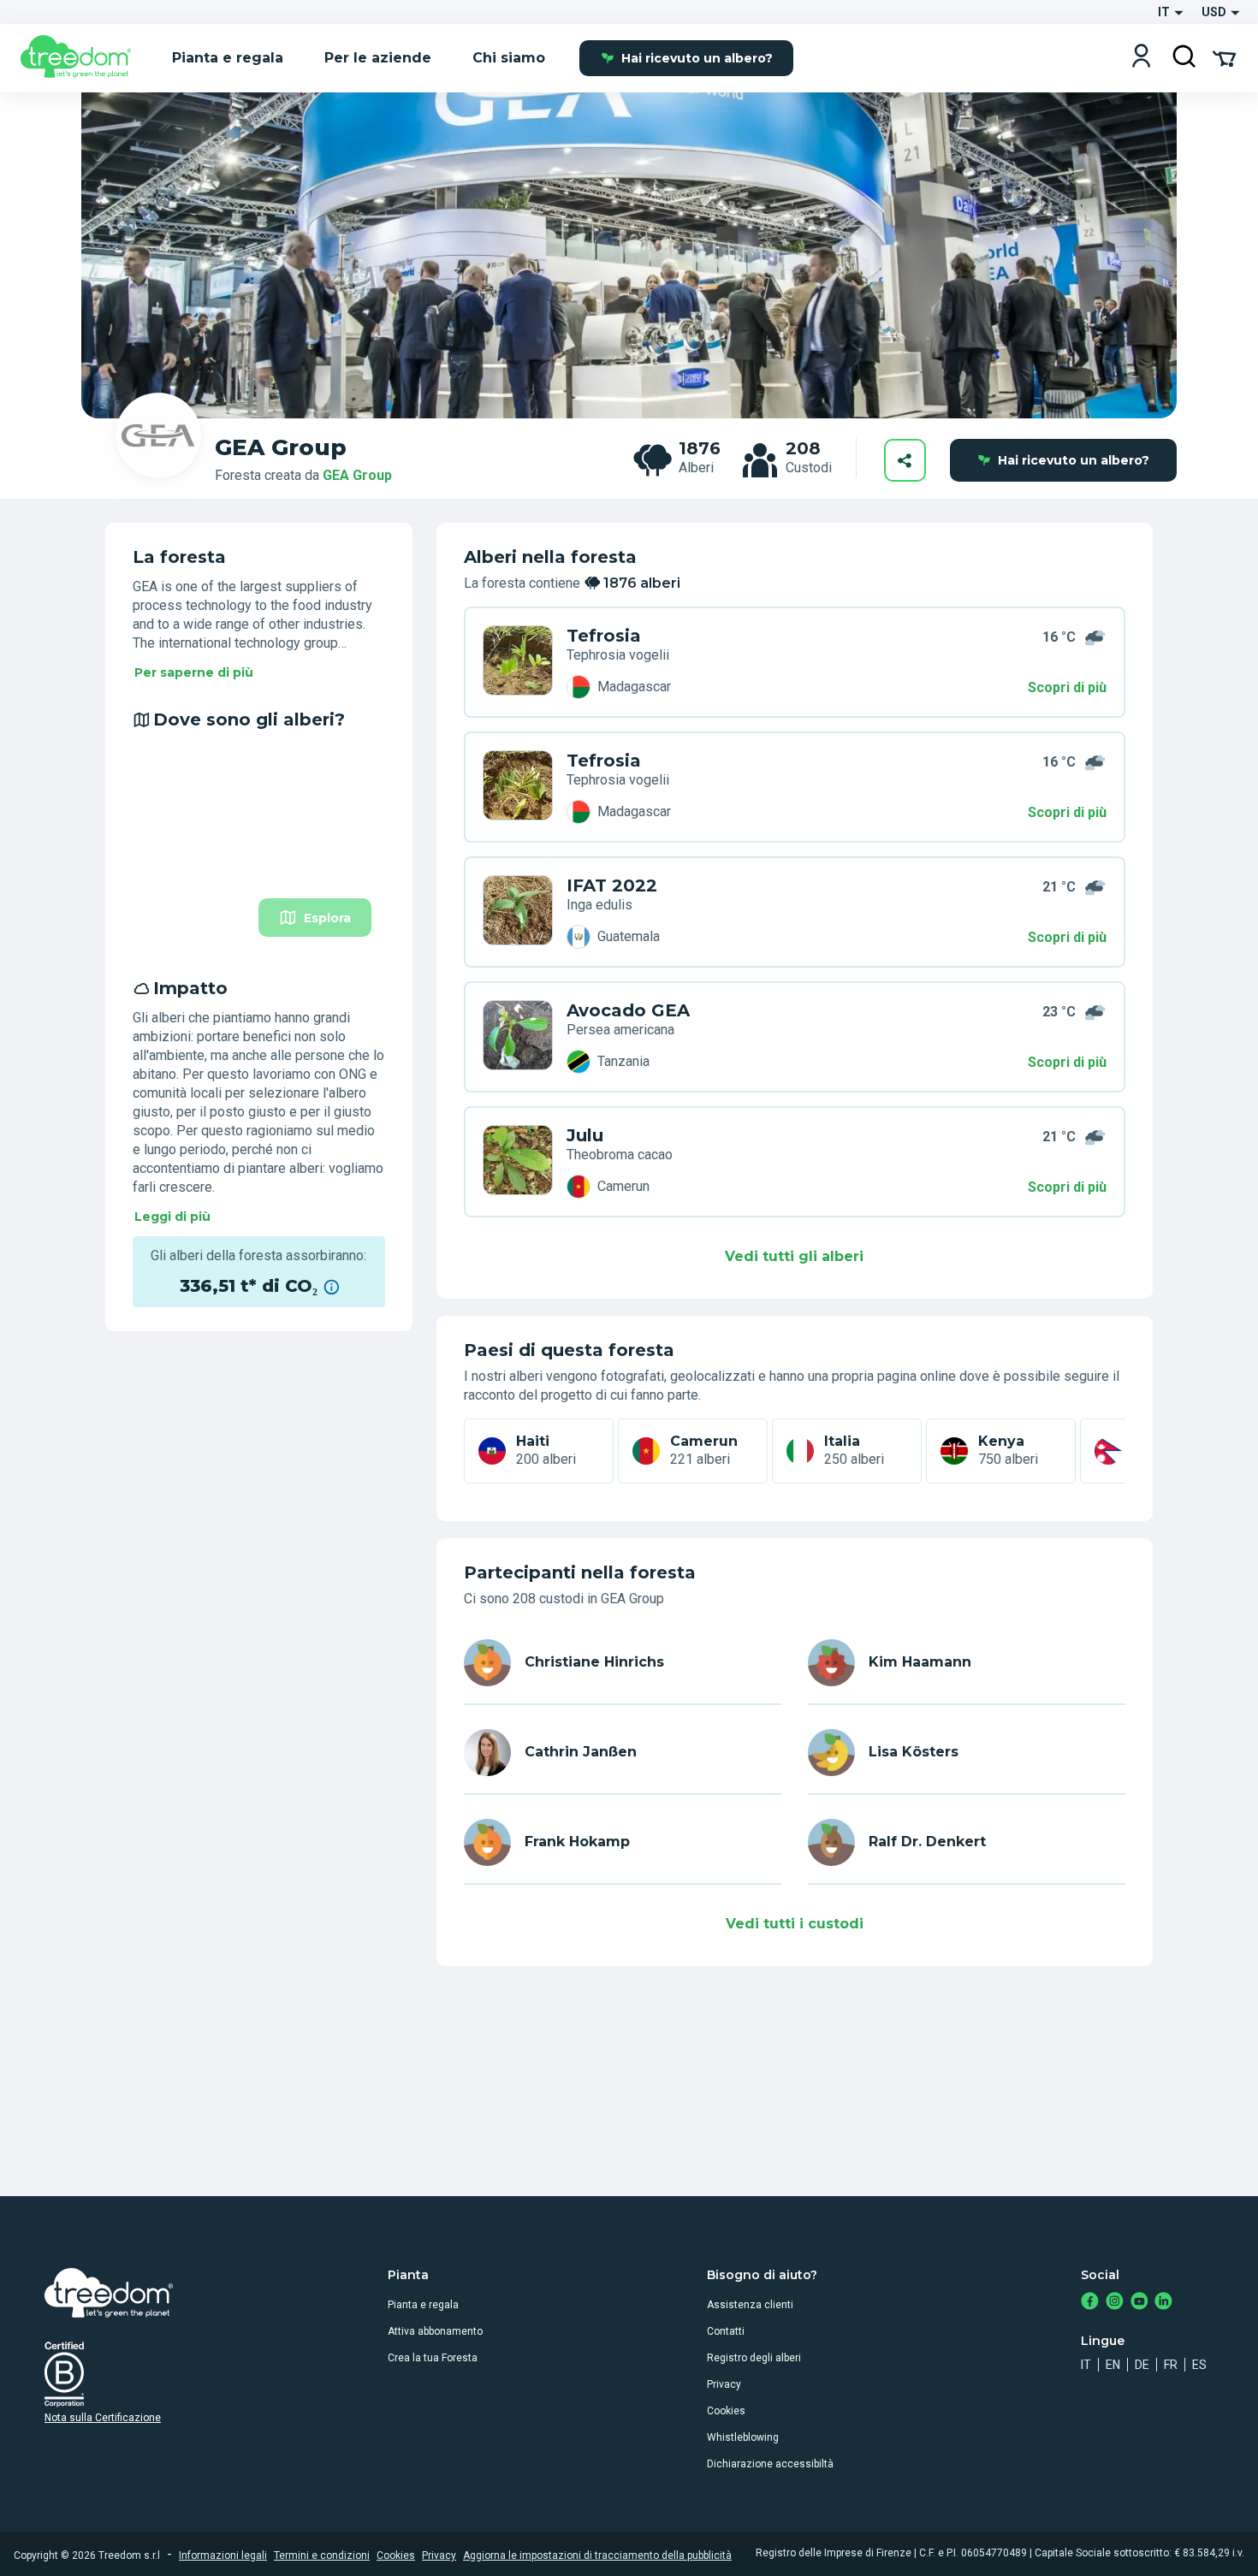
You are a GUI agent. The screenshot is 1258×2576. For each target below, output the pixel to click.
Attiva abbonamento (435, 2331)
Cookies (726, 2411)
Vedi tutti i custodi (795, 1924)
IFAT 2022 (612, 885)
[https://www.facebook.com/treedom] (1090, 2303)
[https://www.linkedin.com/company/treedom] (1163, 2303)
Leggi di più (172, 1217)
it (1086, 2365)
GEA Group (357, 475)
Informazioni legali (223, 2555)
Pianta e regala (423, 2305)
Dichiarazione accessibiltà (770, 2464)
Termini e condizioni (322, 2555)
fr (1171, 2365)
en (1113, 2365)
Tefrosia (604, 636)
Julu (585, 1135)
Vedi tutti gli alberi (794, 1256)
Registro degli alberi (754, 2358)
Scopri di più (1067, 687)
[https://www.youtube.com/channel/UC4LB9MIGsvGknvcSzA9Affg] (1139, 2303)
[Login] (1141, 58)
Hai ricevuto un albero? (697, 58)
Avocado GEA (628, 1010)
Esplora (327, 918)
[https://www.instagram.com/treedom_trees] (1115, 2303)
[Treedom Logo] (83, 58)
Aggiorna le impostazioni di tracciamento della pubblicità (597, 2555)
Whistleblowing (743, 2437)
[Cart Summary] (1224, 57)
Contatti (726, 2331)
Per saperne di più (194, 672)
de (1142, 2365)
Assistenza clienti (750, 2305)
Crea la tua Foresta (433, 2358)
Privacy (724, 2384)
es (1199, 2365)
